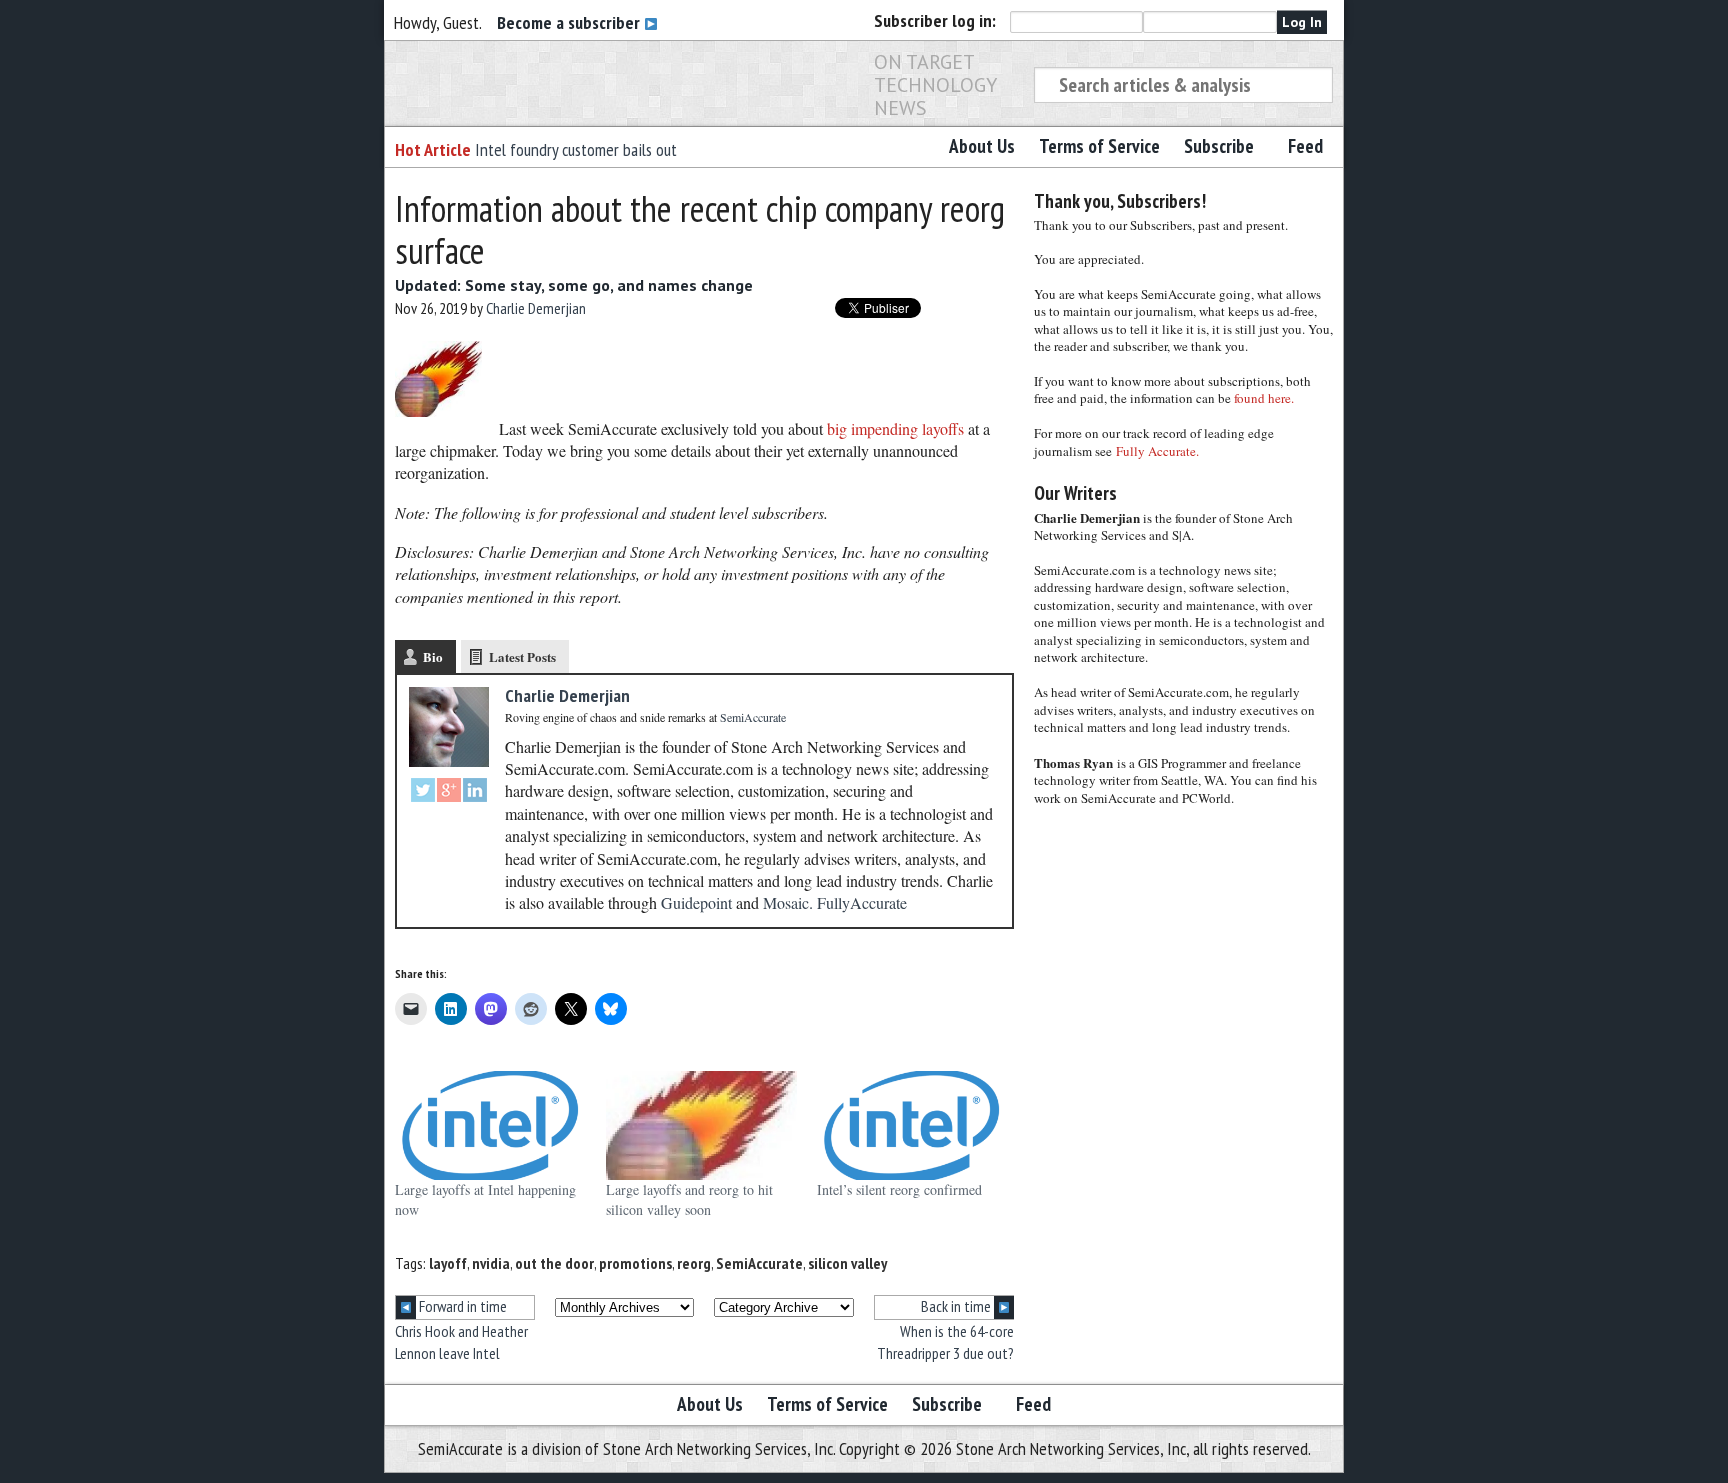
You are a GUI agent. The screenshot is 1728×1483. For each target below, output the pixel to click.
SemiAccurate (759, 1263)
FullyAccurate (862, 902)
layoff (448, 1263)
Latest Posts (522, 656)
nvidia (491, 1263)
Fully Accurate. (1157, 451)
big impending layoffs (895, 427)
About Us (982, 146)
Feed (1305, 146)
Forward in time (461, 1306)
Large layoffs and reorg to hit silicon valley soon (689, 1199)
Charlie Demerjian (536, 308)
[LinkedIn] (475, 792)
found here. (1264, 398)
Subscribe (1219, 146)
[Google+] (449, 792)
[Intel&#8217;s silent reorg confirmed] (912, 1125)
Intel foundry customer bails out (576, 149)
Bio (433, 656)
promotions (635, 1263)
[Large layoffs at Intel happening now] (490, 1125)
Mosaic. (788, 902)
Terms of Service (1099, 146)
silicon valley (847, 1263)
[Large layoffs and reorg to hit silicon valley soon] (701, 1125)
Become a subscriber (570, 22)
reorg (694, 1263)
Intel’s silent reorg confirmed (899, 1189)
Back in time (957, 1306)
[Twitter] (423, 792)
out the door (554, 1263)
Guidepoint (696, 902)
